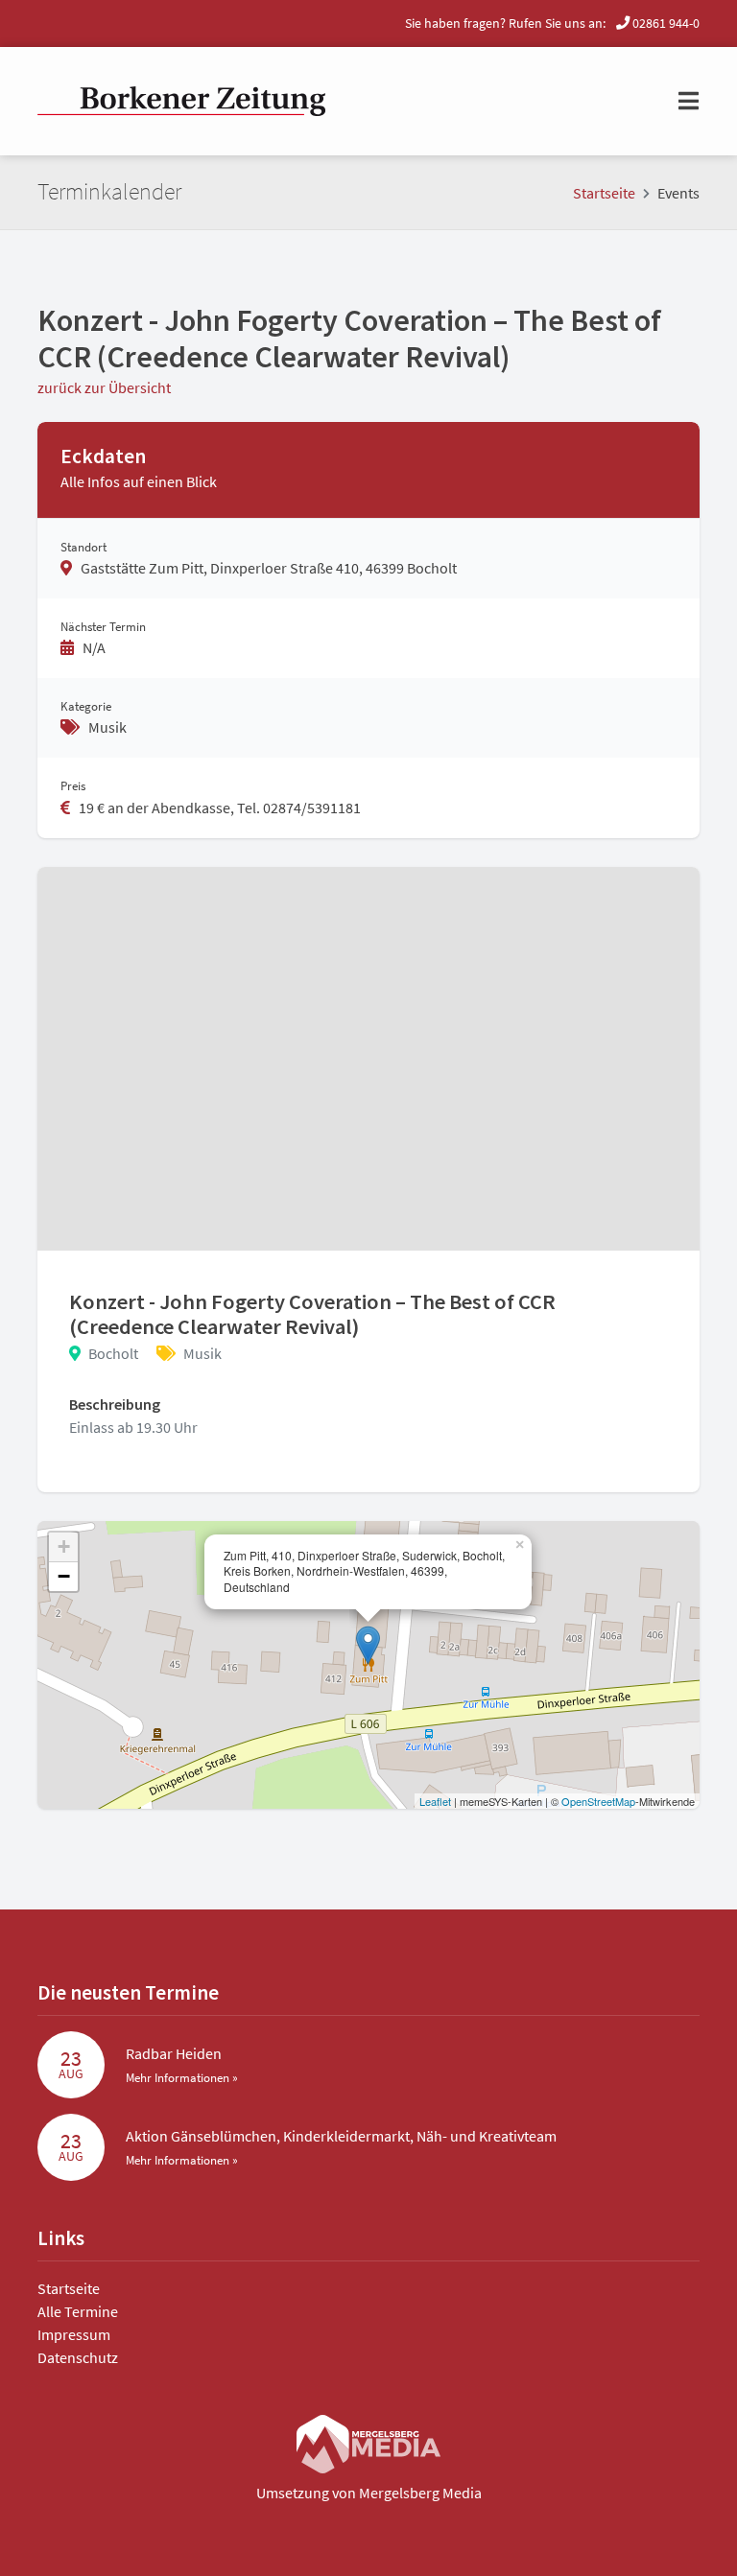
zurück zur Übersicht (104, 387)
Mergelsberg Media (420, 2493)
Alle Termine (78, 2311)
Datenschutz (78, 2357)
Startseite (604, 193)
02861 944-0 (665, 23)
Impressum (74, 2334)
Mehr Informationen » (182, 2077)
